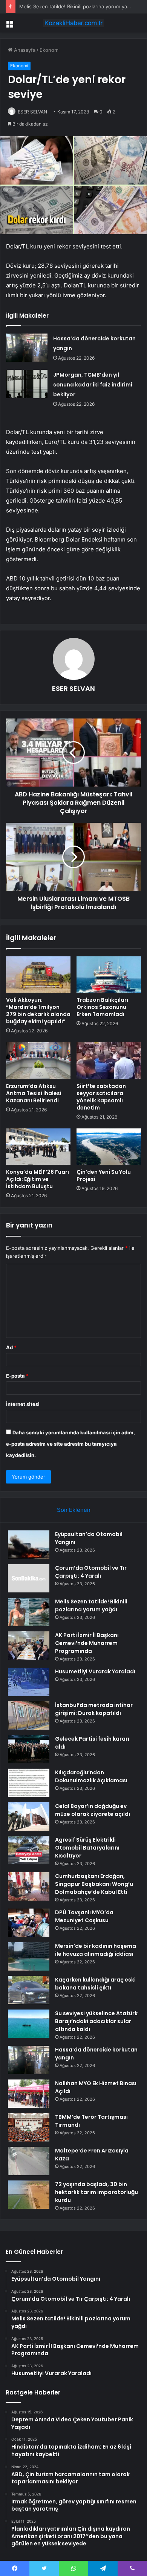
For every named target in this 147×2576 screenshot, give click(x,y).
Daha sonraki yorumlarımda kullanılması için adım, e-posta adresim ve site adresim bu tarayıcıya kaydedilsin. (70, 1444)
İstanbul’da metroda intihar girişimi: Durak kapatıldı (94, 1709)
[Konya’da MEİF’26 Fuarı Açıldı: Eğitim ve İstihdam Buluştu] (38, 1147)
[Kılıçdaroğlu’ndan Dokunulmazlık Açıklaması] (29, 1783)
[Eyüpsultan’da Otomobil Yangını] (29, 1545)
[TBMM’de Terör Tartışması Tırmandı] (29, 2127)
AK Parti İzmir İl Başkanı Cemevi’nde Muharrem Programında (87, 1643)
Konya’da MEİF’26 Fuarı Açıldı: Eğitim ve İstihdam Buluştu (38, 1179)
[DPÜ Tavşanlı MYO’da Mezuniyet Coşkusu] (29, 1923)
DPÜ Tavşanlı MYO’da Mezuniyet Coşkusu (84, 1916)
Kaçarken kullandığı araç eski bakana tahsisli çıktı (95, 1984)
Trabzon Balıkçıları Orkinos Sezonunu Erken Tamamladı (102, 1007)
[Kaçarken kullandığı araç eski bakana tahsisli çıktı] (29, 1990)
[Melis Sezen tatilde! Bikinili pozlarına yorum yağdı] (29, 1612)
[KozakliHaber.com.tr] (73, 23)
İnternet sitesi (23, 1404)
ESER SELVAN (32, 112)
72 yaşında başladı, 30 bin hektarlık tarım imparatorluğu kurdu (96, 2192)
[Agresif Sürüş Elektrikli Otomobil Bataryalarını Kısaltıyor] (29, 1850)
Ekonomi (50, 50)
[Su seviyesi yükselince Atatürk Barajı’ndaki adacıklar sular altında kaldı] (29, 2024)
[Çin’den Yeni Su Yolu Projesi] (109, 1147)
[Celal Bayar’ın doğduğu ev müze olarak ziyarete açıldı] (29, 1816)
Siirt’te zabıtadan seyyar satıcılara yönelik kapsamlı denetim (101, 1097)
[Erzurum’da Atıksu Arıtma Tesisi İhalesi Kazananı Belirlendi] (38, 1060)
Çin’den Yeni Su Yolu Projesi (104, 1175)
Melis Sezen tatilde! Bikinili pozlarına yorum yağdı (77, 6)
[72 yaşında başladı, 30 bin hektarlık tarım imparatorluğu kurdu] (29, 2195)
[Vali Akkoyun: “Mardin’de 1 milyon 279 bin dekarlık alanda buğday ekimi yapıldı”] (38, 975)
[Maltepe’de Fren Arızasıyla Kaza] (29, 2161)
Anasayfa (24, 50)
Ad (11, 1347)
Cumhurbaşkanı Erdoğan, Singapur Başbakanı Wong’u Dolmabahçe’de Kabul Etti (94, 1884)
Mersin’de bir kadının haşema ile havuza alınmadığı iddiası (96, 1950)
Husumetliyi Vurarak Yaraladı (95, 1671)
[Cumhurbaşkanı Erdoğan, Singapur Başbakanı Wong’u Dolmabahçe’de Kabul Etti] (29, 1886)
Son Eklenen (74, 1510)
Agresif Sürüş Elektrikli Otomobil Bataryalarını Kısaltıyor (87, 1848)
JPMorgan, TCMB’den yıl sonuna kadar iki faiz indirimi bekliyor (93, 385)
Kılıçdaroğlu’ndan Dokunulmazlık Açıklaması (91, 1776)
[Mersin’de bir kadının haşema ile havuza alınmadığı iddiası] (29, 1956)
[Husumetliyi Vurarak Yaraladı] (29, 1682)
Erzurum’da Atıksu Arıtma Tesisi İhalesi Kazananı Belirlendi (34, 1093)
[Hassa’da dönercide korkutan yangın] (27, 348)
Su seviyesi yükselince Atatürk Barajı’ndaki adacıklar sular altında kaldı (96, 2021)
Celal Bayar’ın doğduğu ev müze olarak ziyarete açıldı (93, 1810)
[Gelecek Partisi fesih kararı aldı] (29, 1749)
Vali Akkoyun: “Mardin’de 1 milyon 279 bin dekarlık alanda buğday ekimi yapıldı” (38, 1011)
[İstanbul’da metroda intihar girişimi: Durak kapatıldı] (29, 1716)
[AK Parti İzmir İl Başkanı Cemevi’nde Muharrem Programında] (29, 1646)
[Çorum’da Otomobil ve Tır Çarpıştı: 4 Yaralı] (29, 1578)
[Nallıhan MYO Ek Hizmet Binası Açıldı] (29, 2094)
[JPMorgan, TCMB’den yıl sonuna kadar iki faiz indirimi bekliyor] (27, 384)
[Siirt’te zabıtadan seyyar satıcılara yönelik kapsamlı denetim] (109, 1060)
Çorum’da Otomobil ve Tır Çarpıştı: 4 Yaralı (91, 1572)
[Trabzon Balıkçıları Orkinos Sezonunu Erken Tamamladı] (109, 975)
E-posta (17, 1376)
